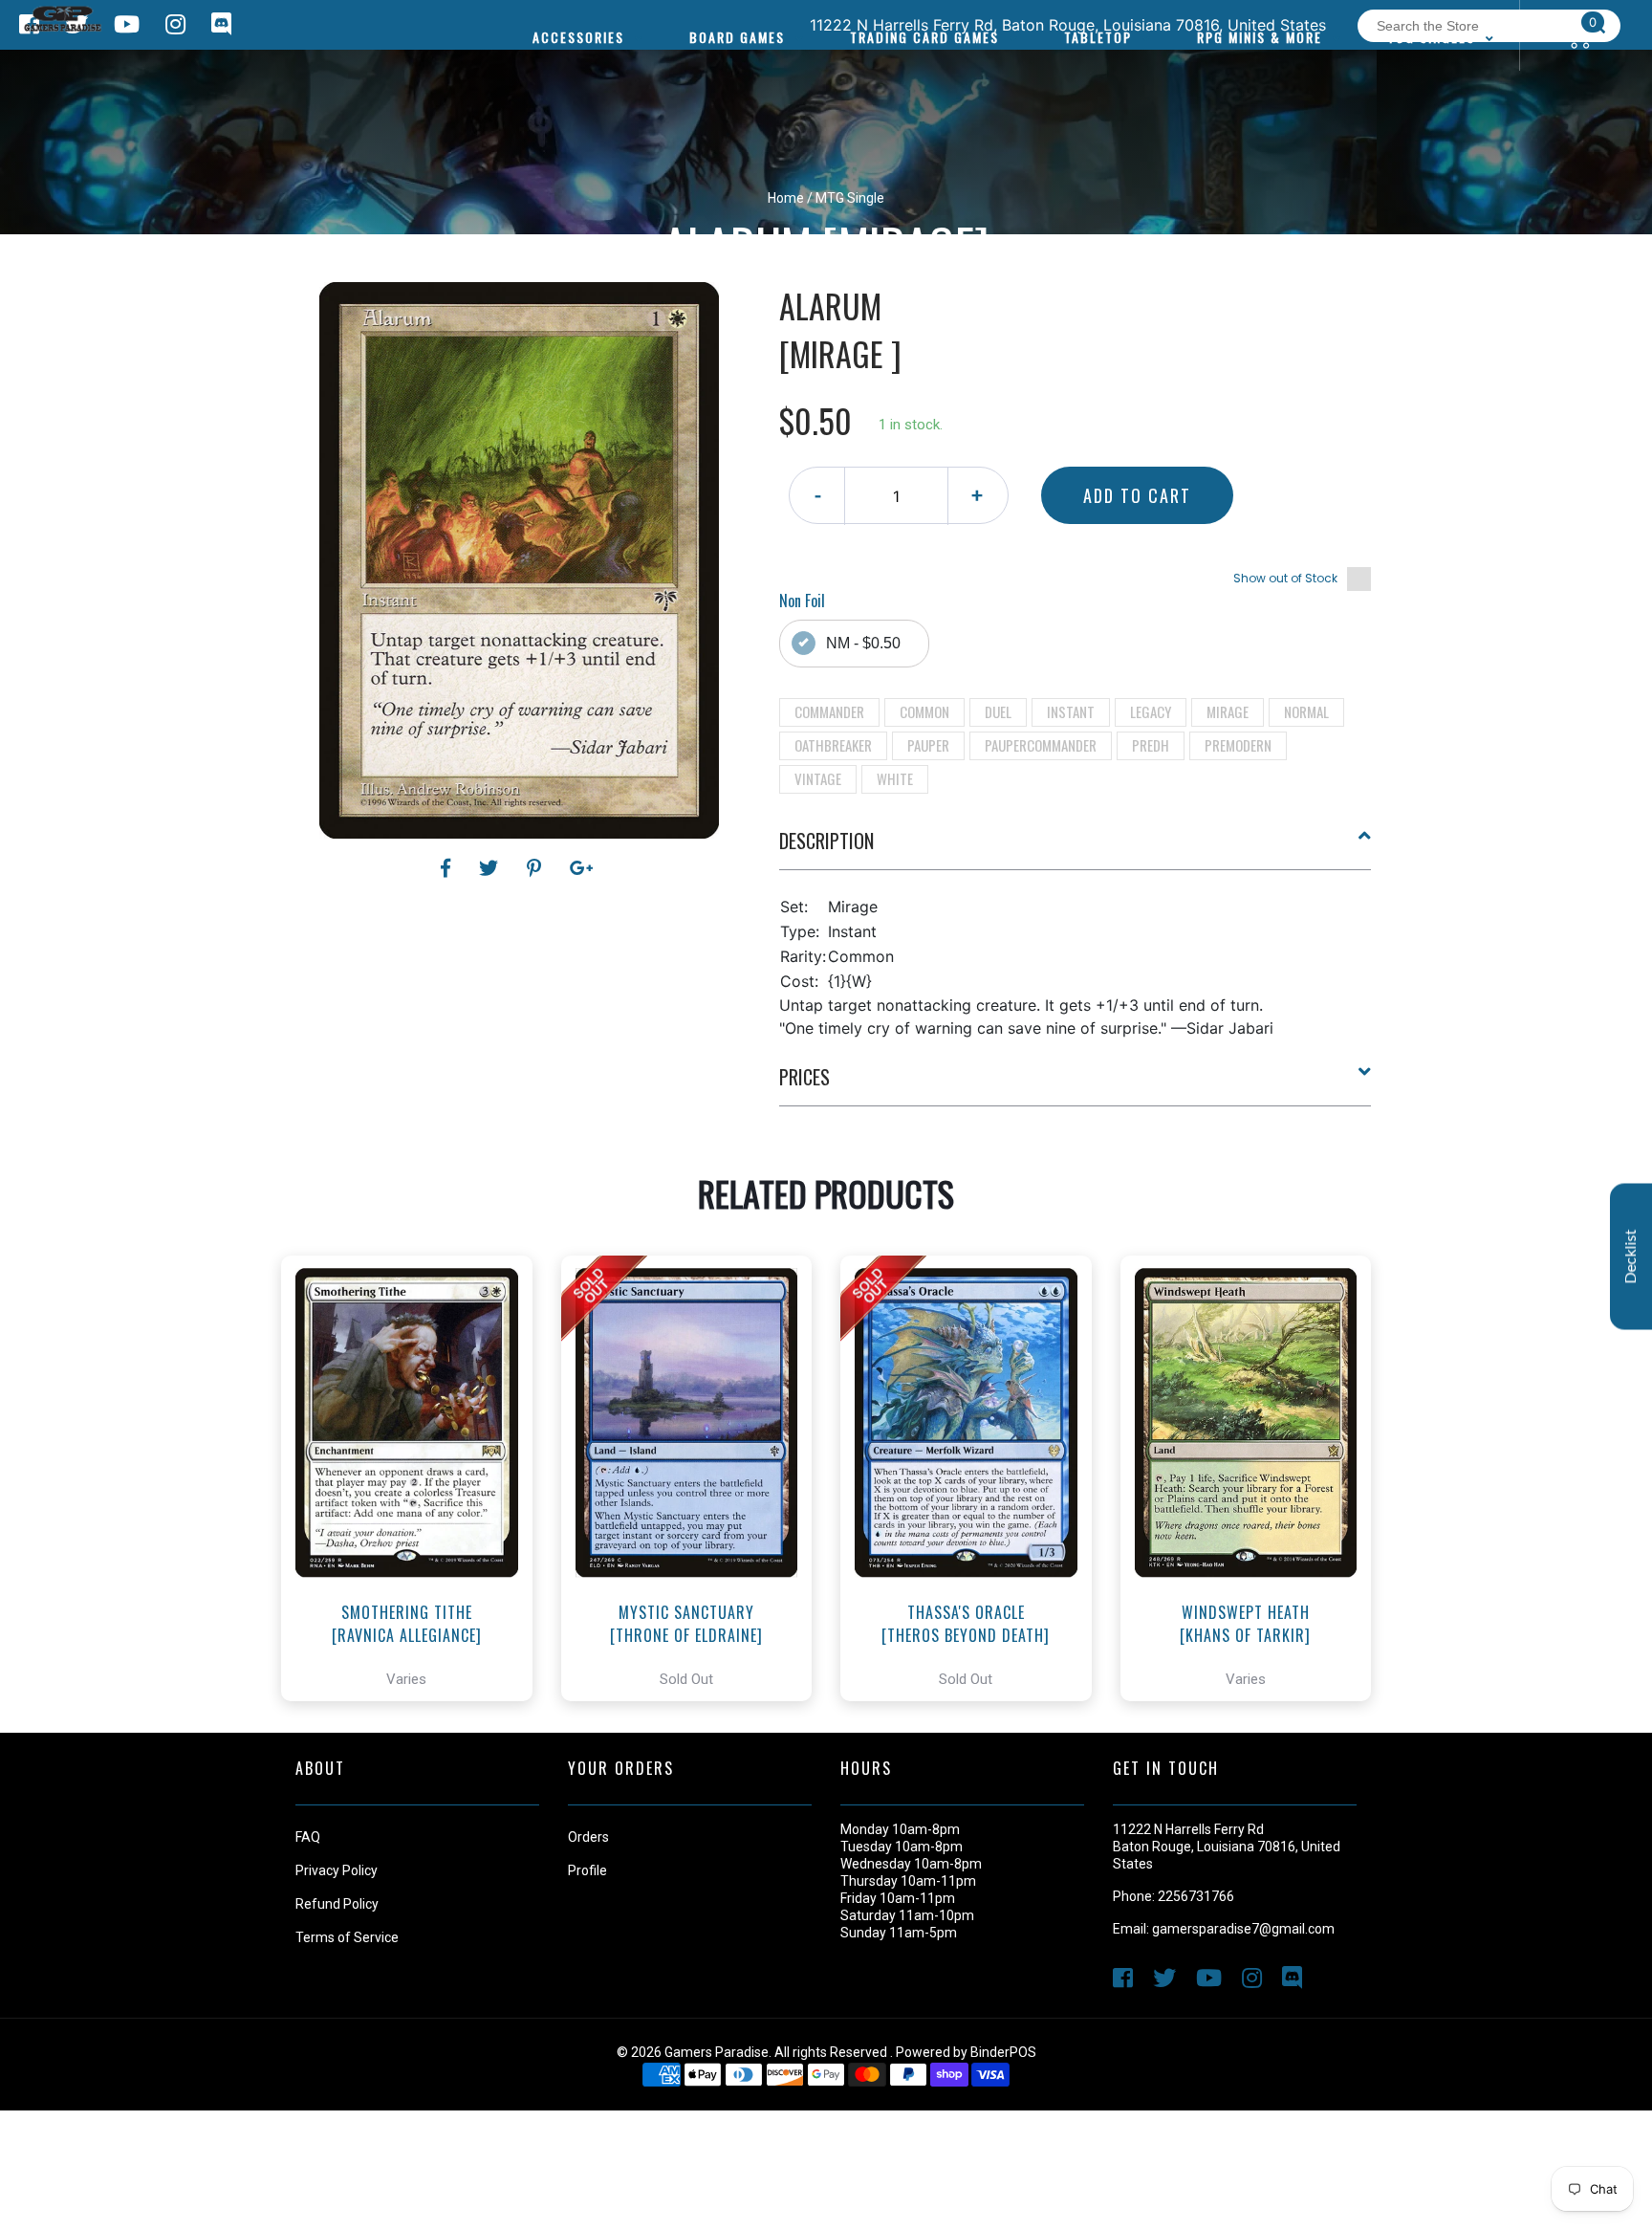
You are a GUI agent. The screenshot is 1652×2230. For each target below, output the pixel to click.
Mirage (1228, 711)
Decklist (1631, 1257)
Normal (1306, 711)
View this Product (415, 1532)
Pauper (928, 745)
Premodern (1238, 745)
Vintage (818, 778)
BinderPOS (1003, 2052)
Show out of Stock (1285, 578)
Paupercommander (1041, 745)
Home (786, 198)
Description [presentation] (826, 841)
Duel (998, 711)
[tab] (1076, 848)
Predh (1151, 745)
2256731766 (1196, 1896)
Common (924, 711)
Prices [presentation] (804, 1077)
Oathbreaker (833, 745)
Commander (829, 711)
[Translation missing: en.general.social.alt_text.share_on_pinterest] (537, 868)
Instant (1071, 711)
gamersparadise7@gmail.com (1243, 1929)
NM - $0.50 (863, 643)
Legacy (1151, 711)
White (895, 778)
